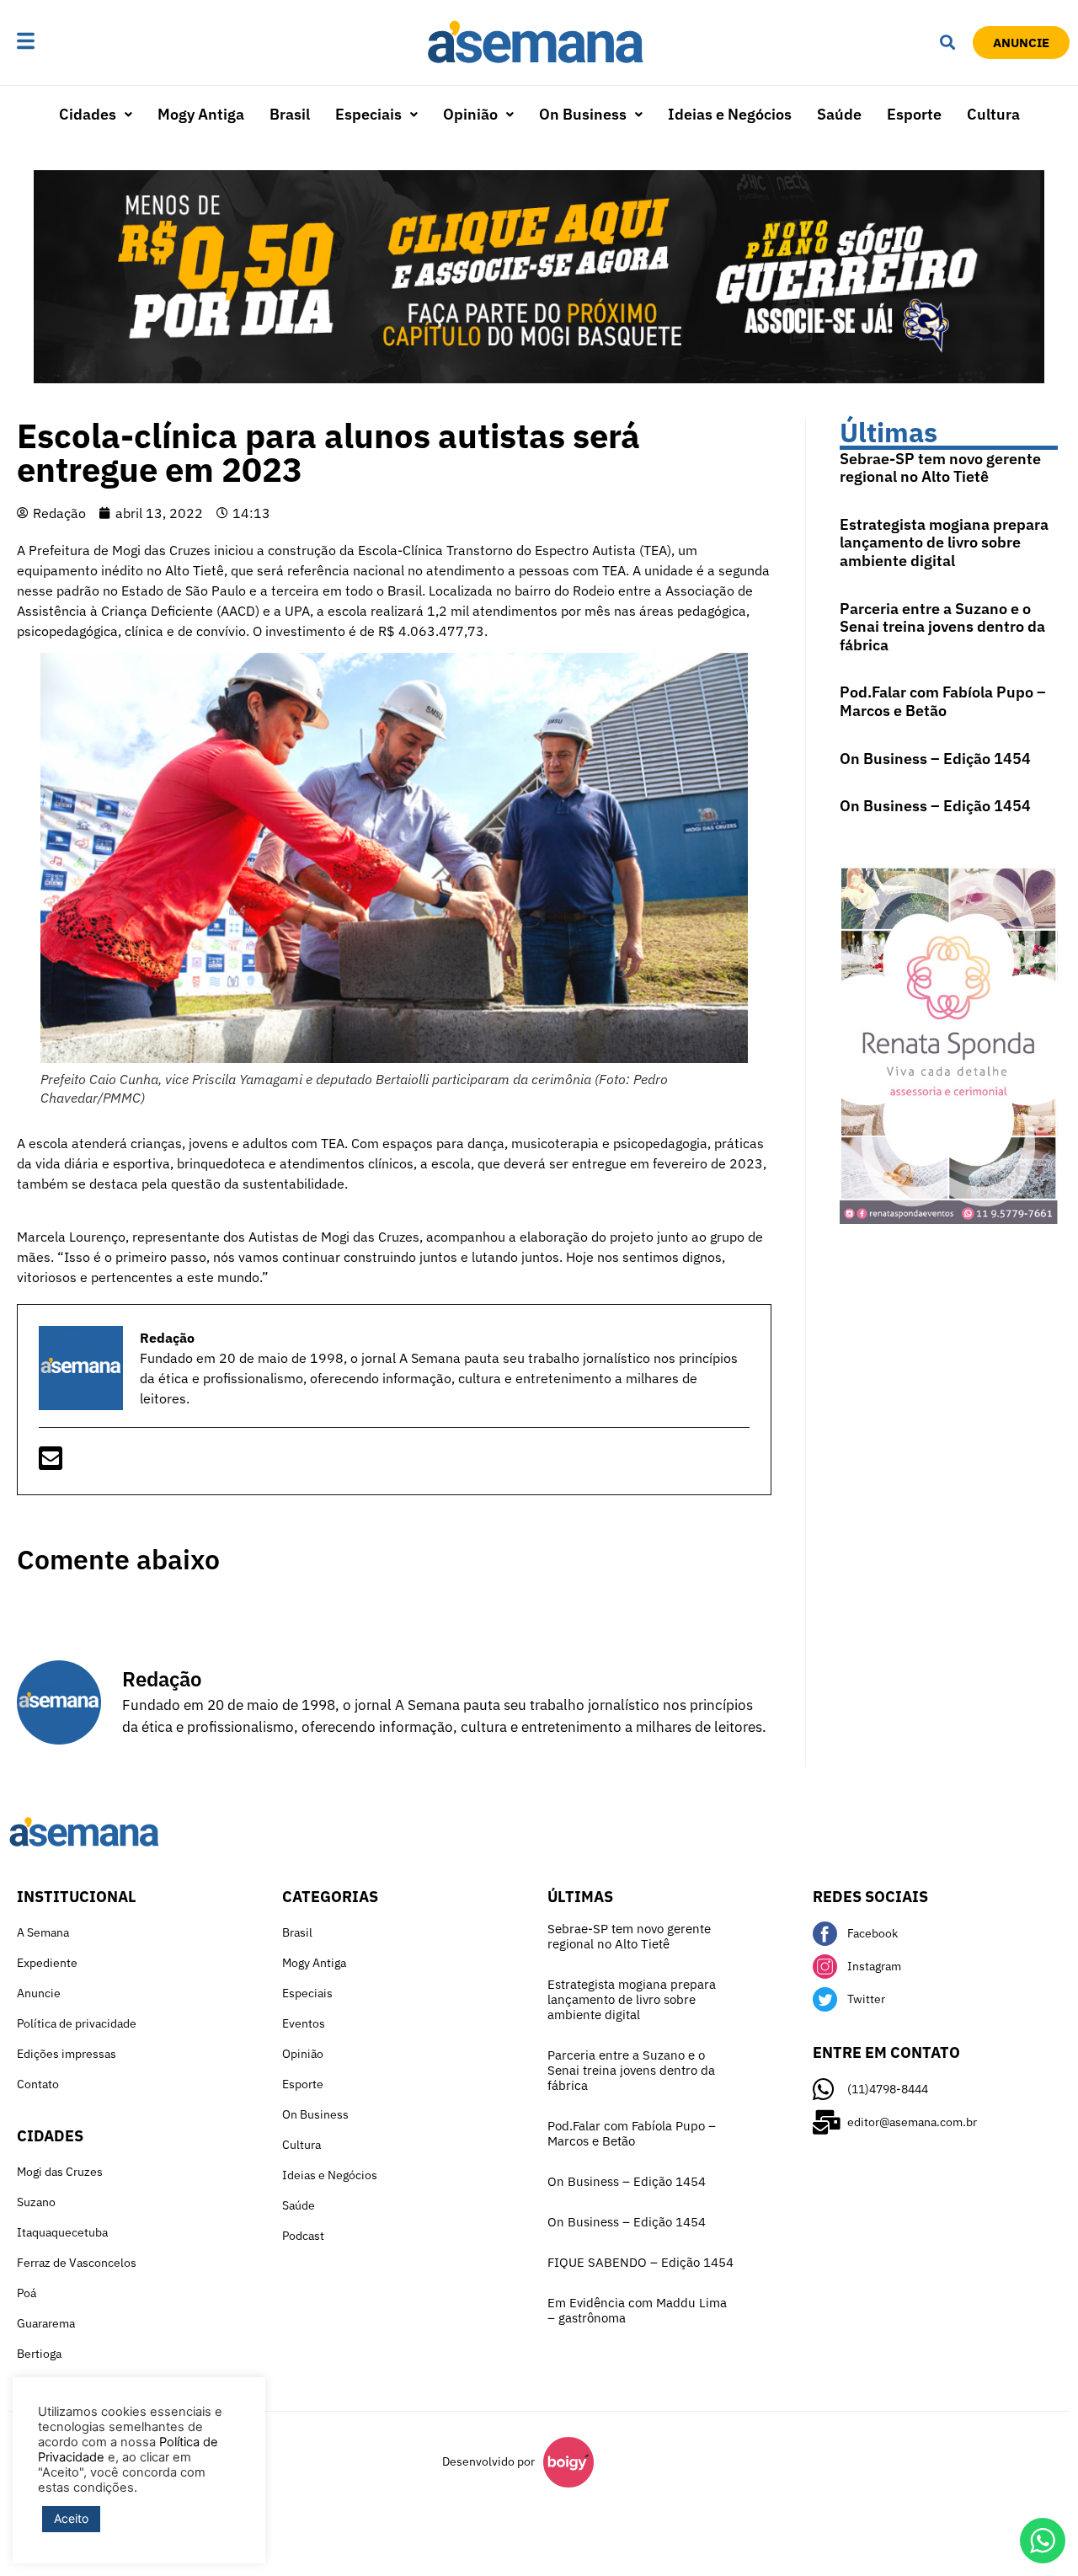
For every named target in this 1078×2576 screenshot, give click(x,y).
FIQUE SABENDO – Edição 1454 (640, 2262)
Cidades (88, 114)
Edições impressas (67, 2054)
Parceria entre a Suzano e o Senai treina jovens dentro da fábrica (942, 627)
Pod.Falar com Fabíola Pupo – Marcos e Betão (943, 701)
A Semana (43, 1932)
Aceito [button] (71, 2518)
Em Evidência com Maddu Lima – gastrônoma (637, 2310)
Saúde (839, 114)
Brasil (290, 114)
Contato (38, 2084)
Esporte (914, 114)
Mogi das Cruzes (60, 2172)
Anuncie (39, 1993)
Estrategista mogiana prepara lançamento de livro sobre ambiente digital (944, 542)
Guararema (46, 2323)
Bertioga (39, 2354)
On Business (583, 114)
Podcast (303, 2236)
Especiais (368, 114)
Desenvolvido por (488, 2461)
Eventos (304, 2023)
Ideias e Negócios (730, 114)
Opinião (470, 114)
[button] (77, 43)
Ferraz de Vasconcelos (77, 2263)
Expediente (47, 1963)
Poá (27, 2293)
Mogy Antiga (201, 114)
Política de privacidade (77, 2023)
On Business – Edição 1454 (935, 759)
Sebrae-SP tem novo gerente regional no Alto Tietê (940, 468)
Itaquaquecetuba (62, 2232)
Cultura (993, 114)
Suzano (36, 2202)
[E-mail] (51, 1463)
